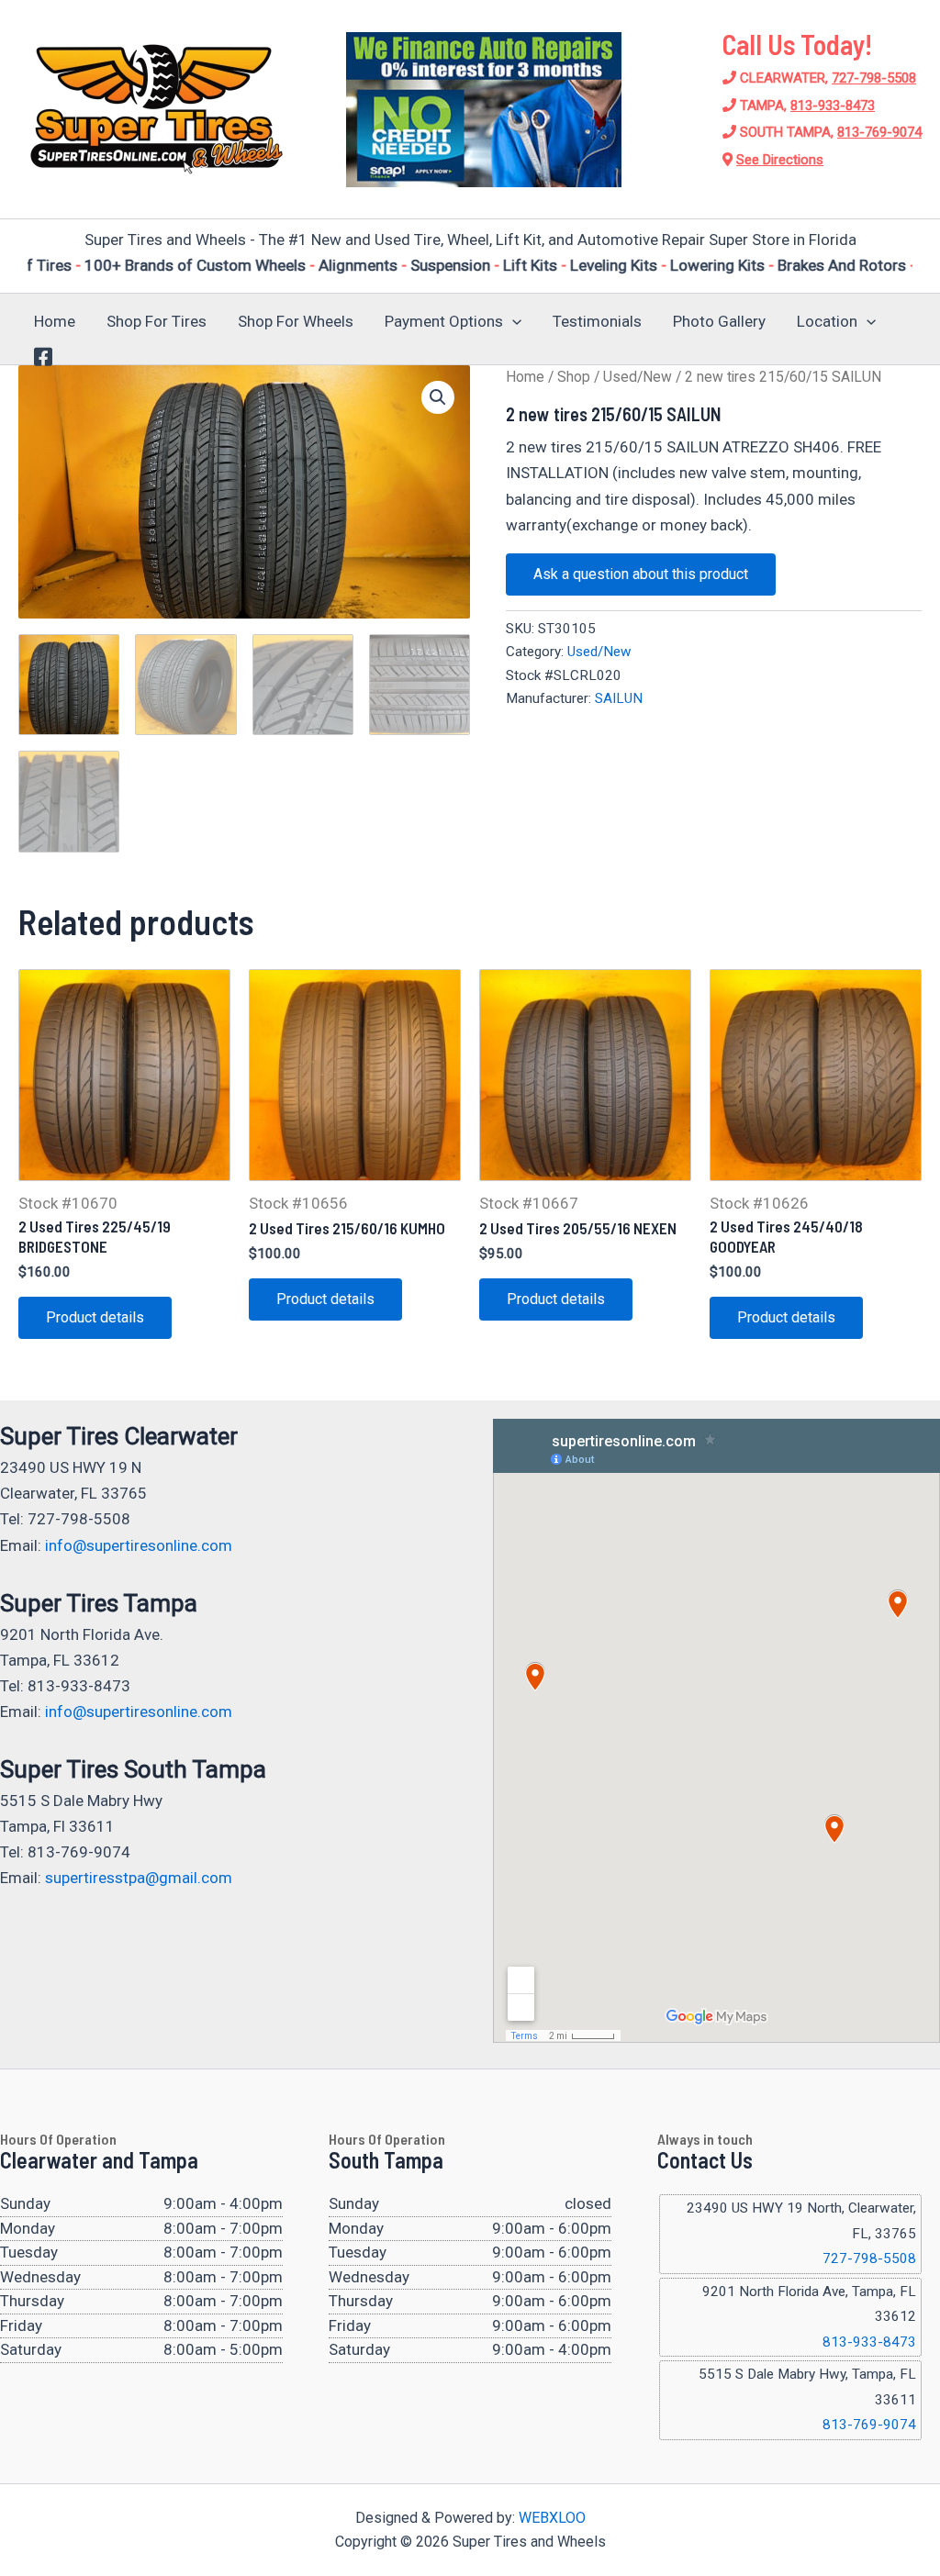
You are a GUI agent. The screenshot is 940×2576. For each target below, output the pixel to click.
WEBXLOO (552, 2518)
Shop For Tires (157, 321)
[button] (512, 321)
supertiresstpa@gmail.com (139, 1878)
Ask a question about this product (641, 574)
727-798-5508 (874, 78)
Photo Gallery (719, 321)
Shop (574, 377)
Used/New (638, 377)
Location (827, 321)
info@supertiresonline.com (139, 1545)
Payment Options (444, 321)
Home (55, 321)
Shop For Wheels (296, 321)
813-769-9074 (879, 132)
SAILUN (619, 698)
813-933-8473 (833, 106)
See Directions (780, 160)
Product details (95, 1317)
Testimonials (597, 321)
